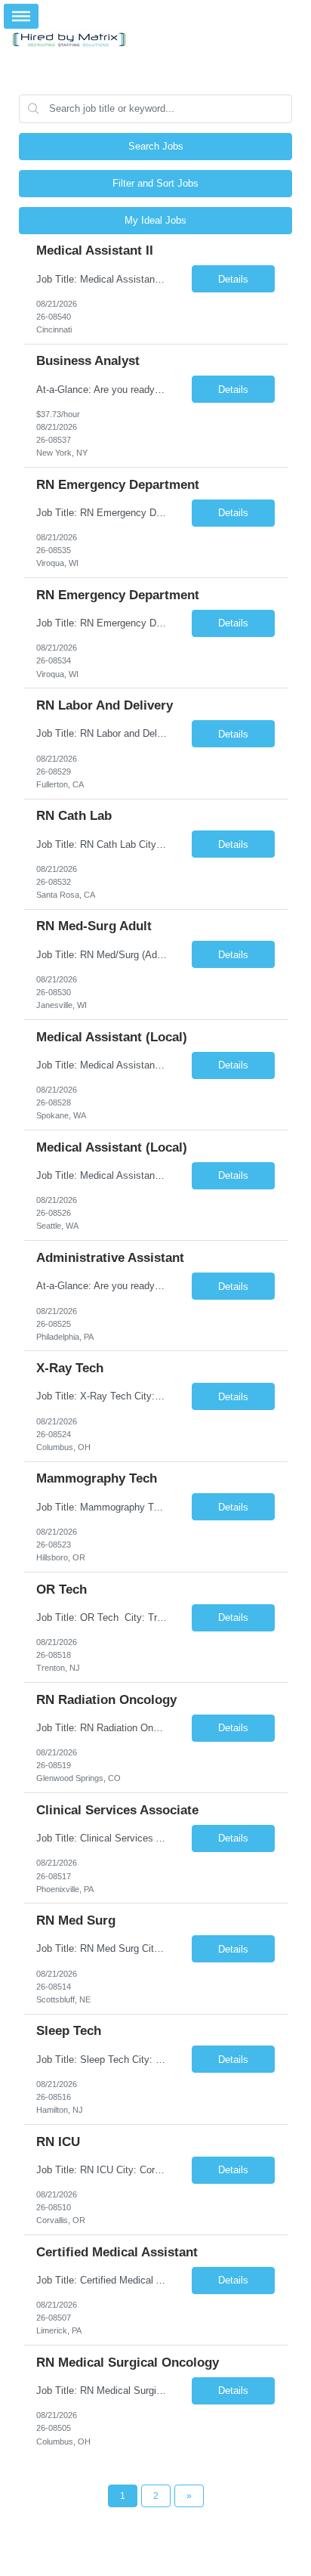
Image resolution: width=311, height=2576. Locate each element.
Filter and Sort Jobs (155, 183)
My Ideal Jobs (155, 220)
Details (233, 279)
